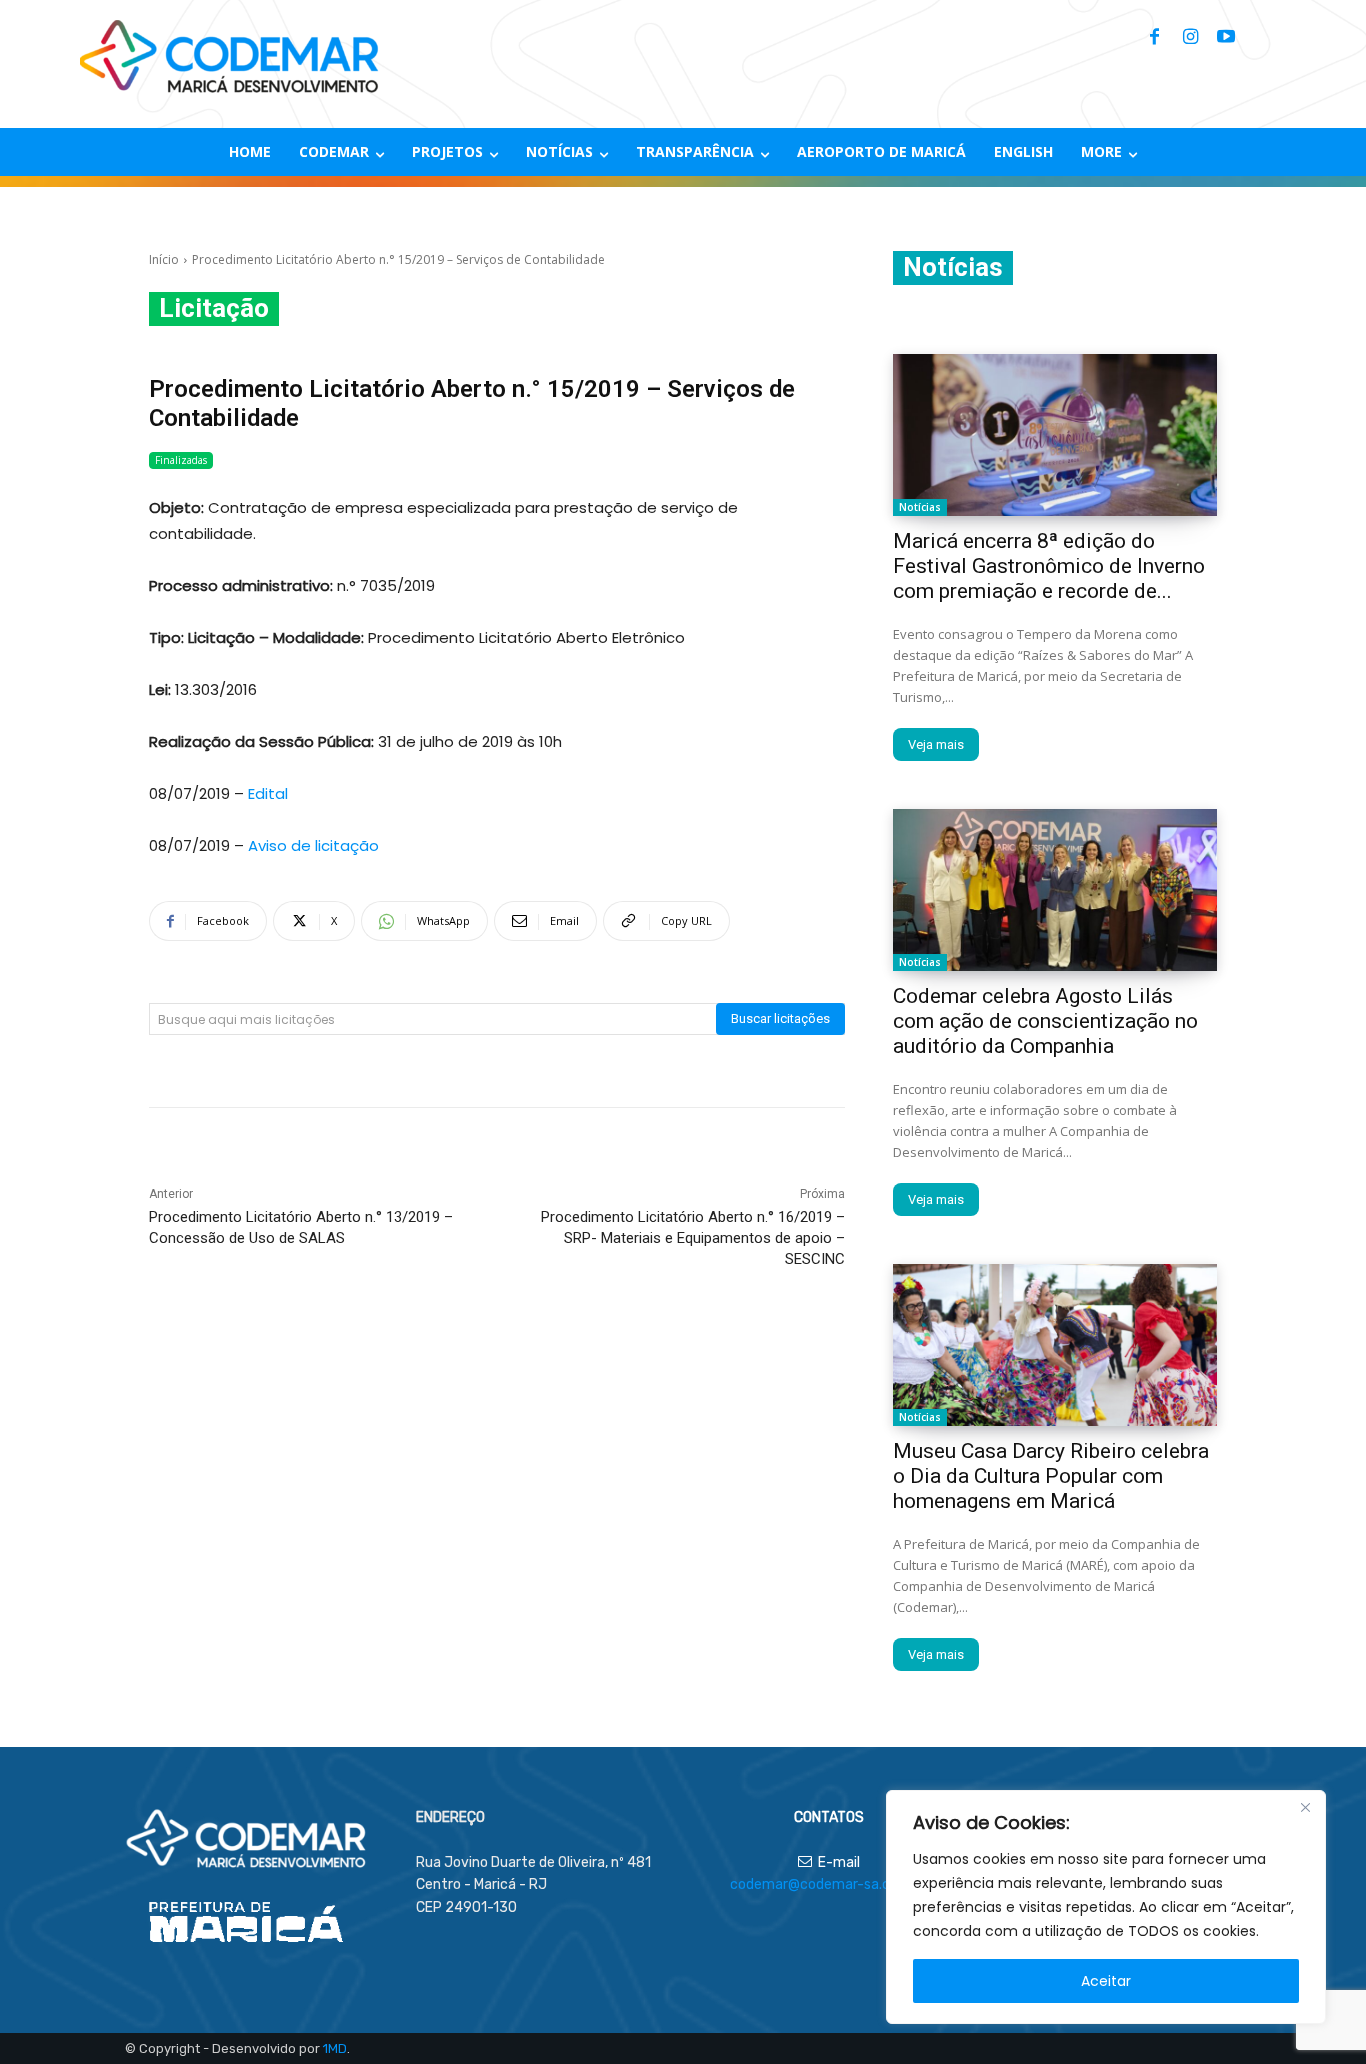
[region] (1106, 1907)
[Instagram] (1190, 38)
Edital (268, 793)
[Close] (1305, 1807)
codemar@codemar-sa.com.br (828, 1884)
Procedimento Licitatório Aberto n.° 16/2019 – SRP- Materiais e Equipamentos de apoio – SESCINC (693, 1238)
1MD (335, 2048)
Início (164, 259)
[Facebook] (1154, 38)
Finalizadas (181, 460)
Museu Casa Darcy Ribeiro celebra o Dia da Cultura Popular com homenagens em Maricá (1051, 1476)
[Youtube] (1226, 38)
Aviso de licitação (313, 845)
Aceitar (1106, 1981)
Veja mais (936, 744)
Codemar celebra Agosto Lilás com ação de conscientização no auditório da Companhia (1045, 1021)
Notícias (920, 507)
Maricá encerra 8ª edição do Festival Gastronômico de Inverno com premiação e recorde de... (1049, 566)
